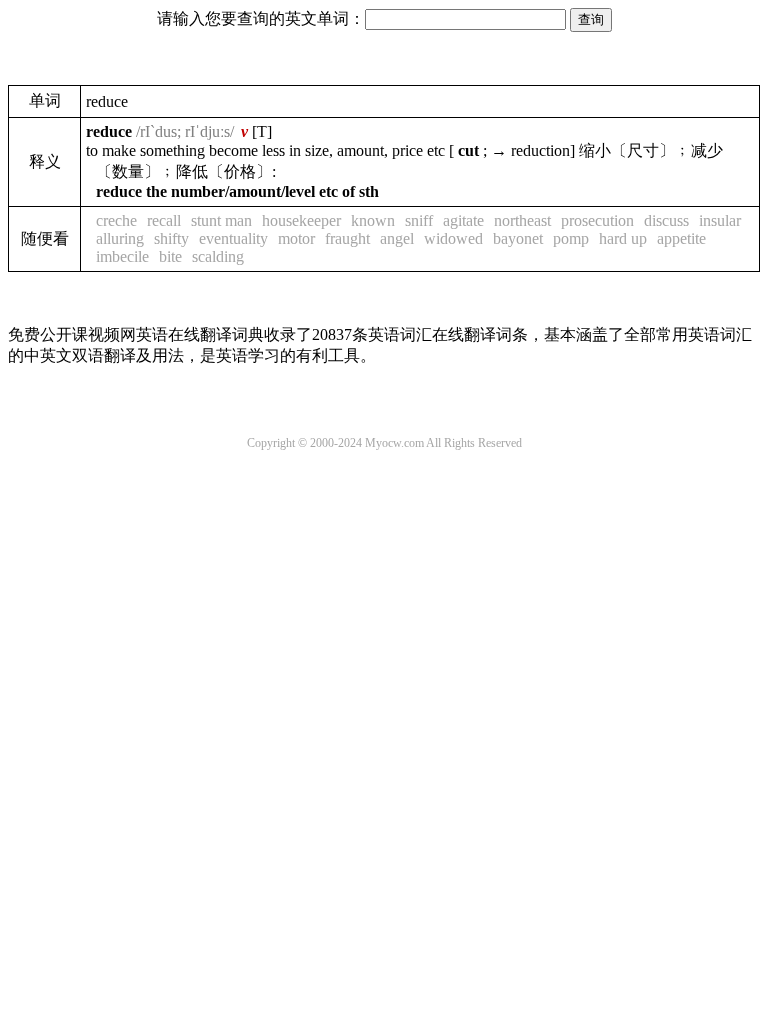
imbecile (122, 256)
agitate (463, 220)
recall (164, 220)
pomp (571, 238)
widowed (453, 238)
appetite (681, 238)
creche (116, 220)
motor (296, 238)
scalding (218, 256)
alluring (120, 238)
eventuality (233, 238)
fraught (347, 238)
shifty (171, 238)
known (373, 220)
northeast (522, 220)
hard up (623, 238)
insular (720, 220)
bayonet (518, 238)
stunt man (221, 220)
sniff (419, 220)
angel (397, 238)
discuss (666, 220)
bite (170, 256)
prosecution (597, 220)
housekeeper (301, 220)
